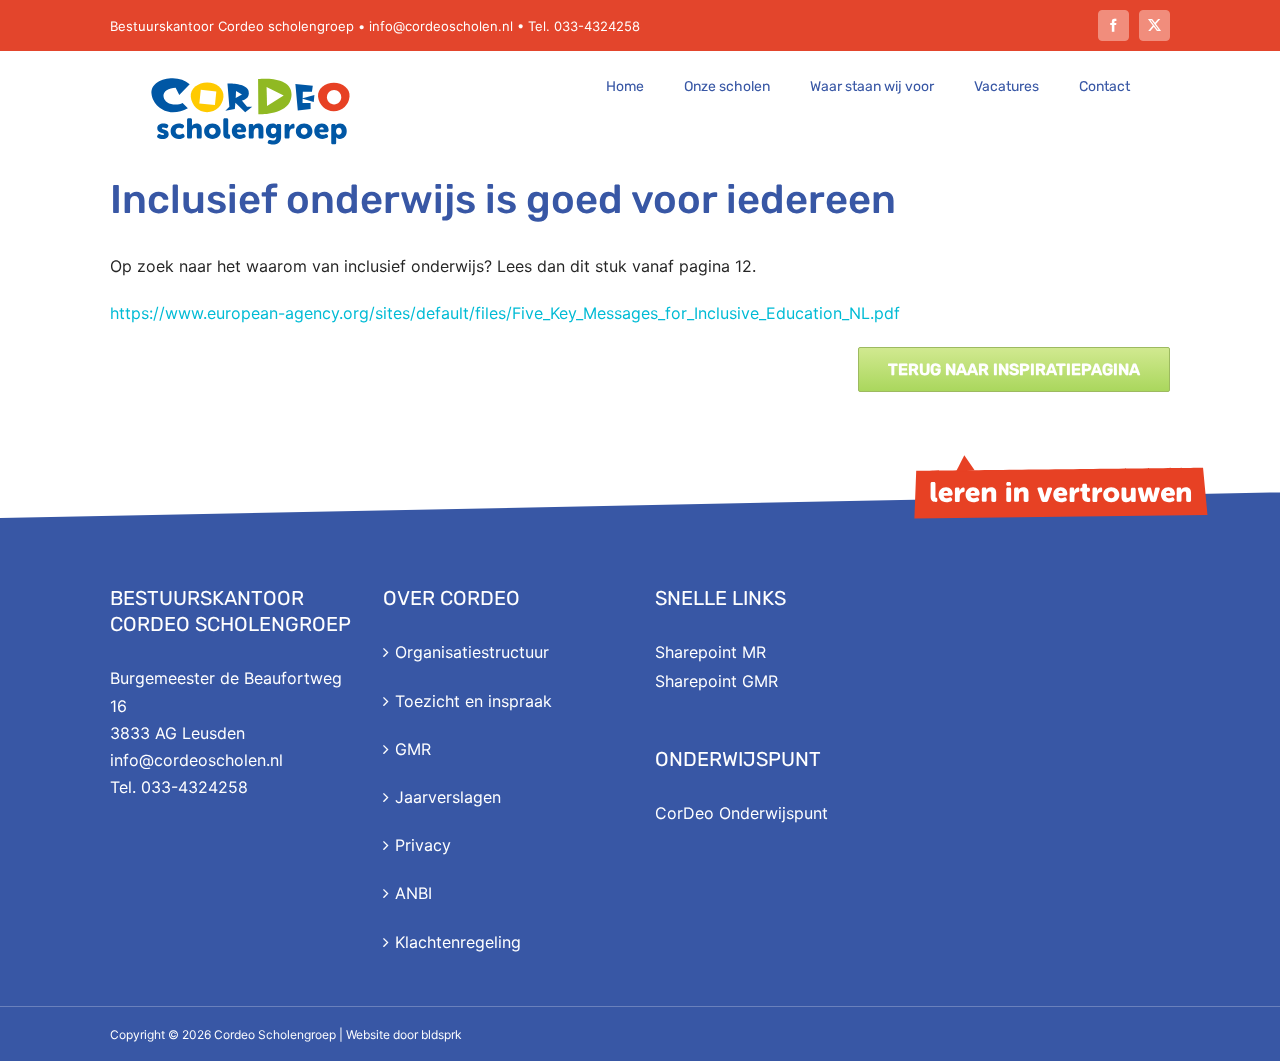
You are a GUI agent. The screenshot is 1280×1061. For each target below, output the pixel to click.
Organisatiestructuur (472, 652)
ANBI (413, 893)
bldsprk (441, 1034)
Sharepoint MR (710, 652)
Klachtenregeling (458, 942)
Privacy (423, 845)
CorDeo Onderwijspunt (741, 813)
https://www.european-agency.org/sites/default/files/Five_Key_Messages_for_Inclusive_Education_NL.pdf (505, 313)
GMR (413, 749)
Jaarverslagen (448, 797)
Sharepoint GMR (716, 681)
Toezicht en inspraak (473, 701)
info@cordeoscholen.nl (441, 26)
